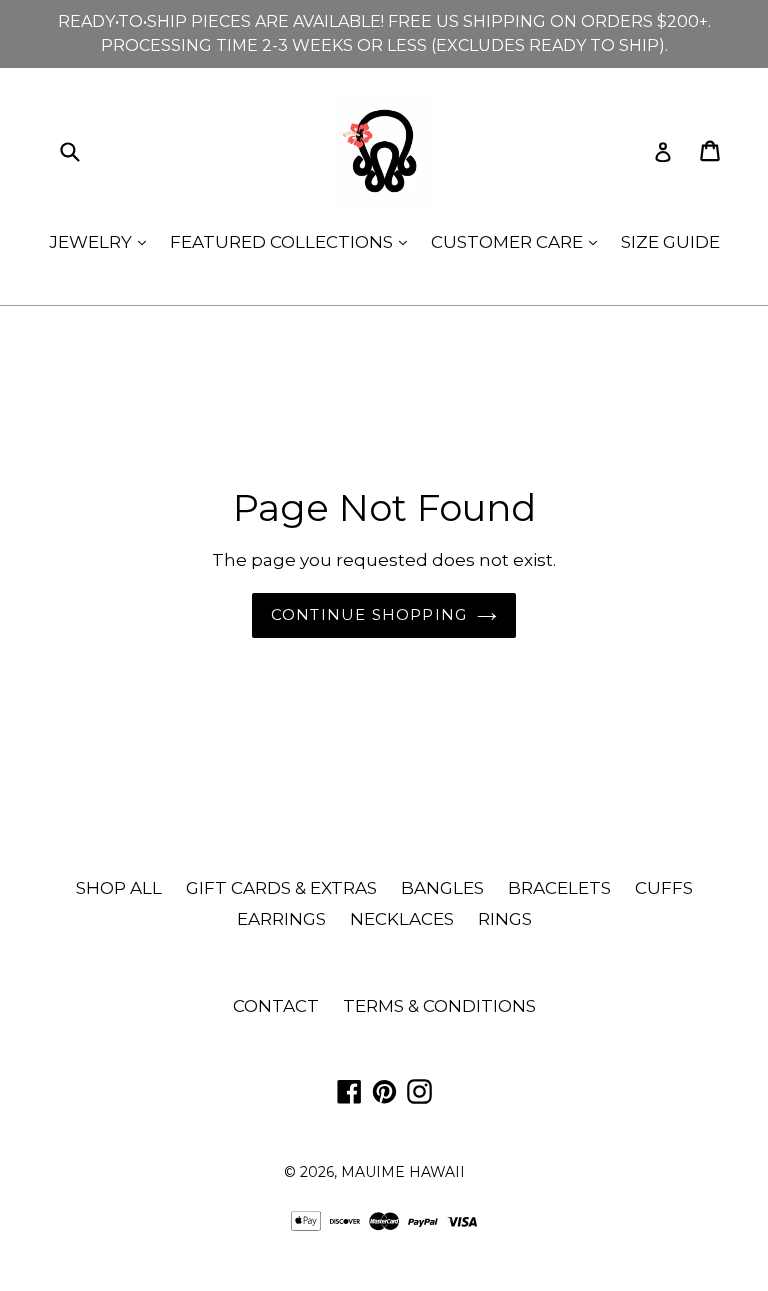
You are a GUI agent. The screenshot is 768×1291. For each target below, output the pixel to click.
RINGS (505, 919)
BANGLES (442, 888)
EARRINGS (281, 919)
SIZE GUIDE (670, 242)
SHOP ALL (119, 888)
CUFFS (664, 888)
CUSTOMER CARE (519, 241)
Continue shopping (369, 614)
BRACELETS (559, 888)
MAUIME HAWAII (403, 1172)
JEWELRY (102, 241)
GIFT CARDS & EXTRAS (281, 888)
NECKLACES (402, 919)
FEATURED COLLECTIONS (293, 241)
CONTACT (276, 1006)
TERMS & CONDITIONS (439, 1006)
